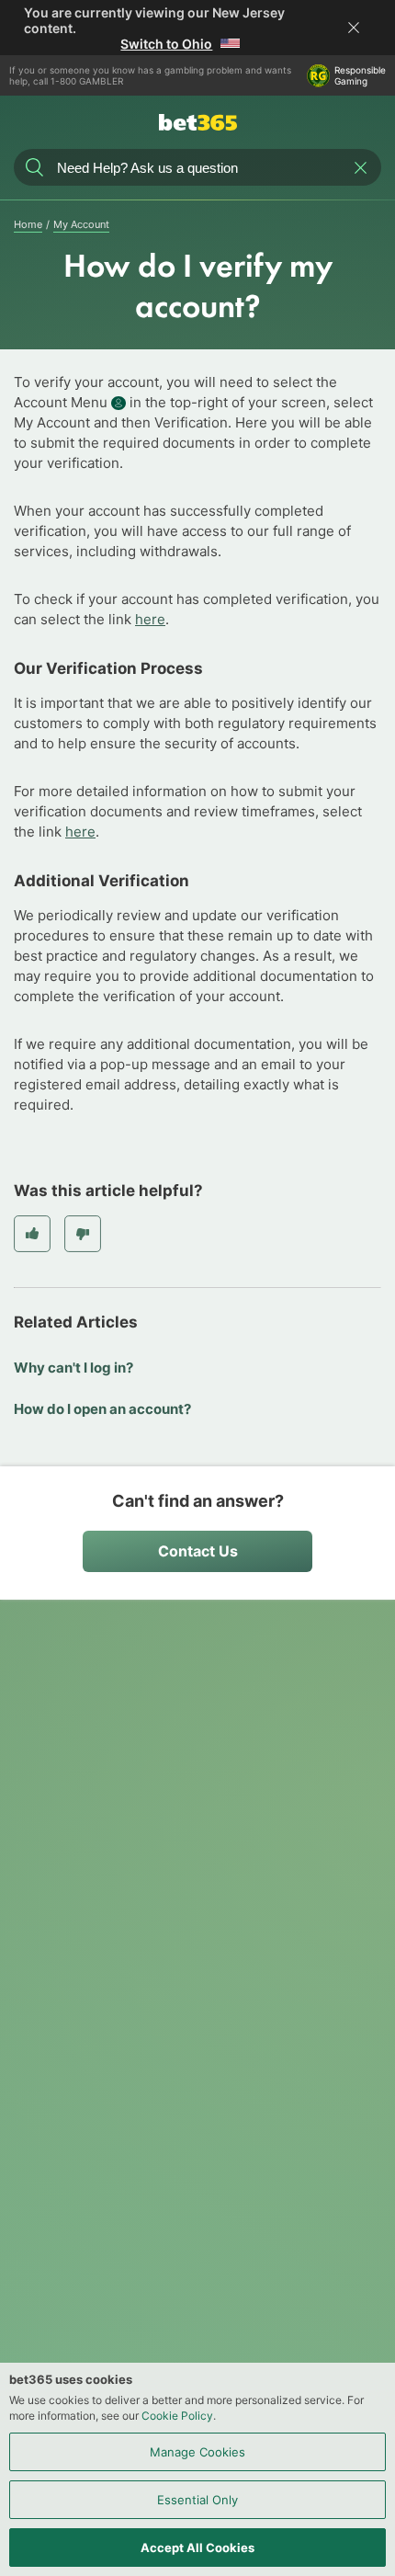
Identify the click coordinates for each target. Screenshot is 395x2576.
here (150, 619)
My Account (81, 224)
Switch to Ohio (166, 44)
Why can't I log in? (73, 1368)
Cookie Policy (177, 2416)
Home (28, 224)
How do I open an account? (102, 1409)
